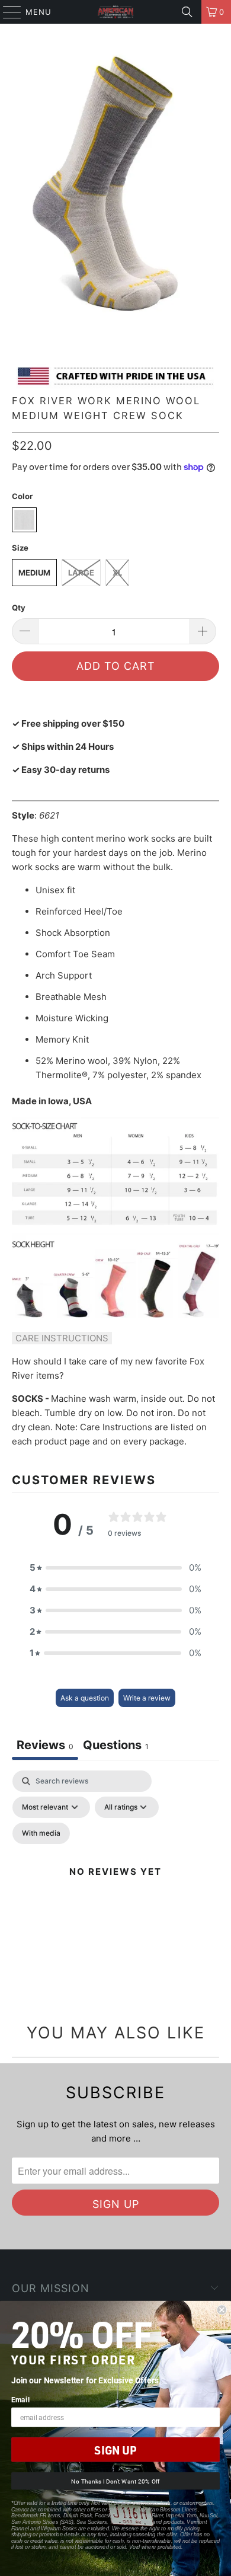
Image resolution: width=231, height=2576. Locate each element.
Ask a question (85, 1698)
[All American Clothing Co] (116, 12)
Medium (34, 573)
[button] (115, 1568)
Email (20, 2399)
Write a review (147, 1698)
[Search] (187, 12)
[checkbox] (41, 1833)
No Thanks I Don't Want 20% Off (115, 2481)
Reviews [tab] (45, 1745)
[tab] (116, 1746)
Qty (19, 608)
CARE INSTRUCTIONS (62, 1338)
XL (117, 573)
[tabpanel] (115, 1886)
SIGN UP (115, 2450)
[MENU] (7, 12)
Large (81, 573)
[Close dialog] (222, 2310)
